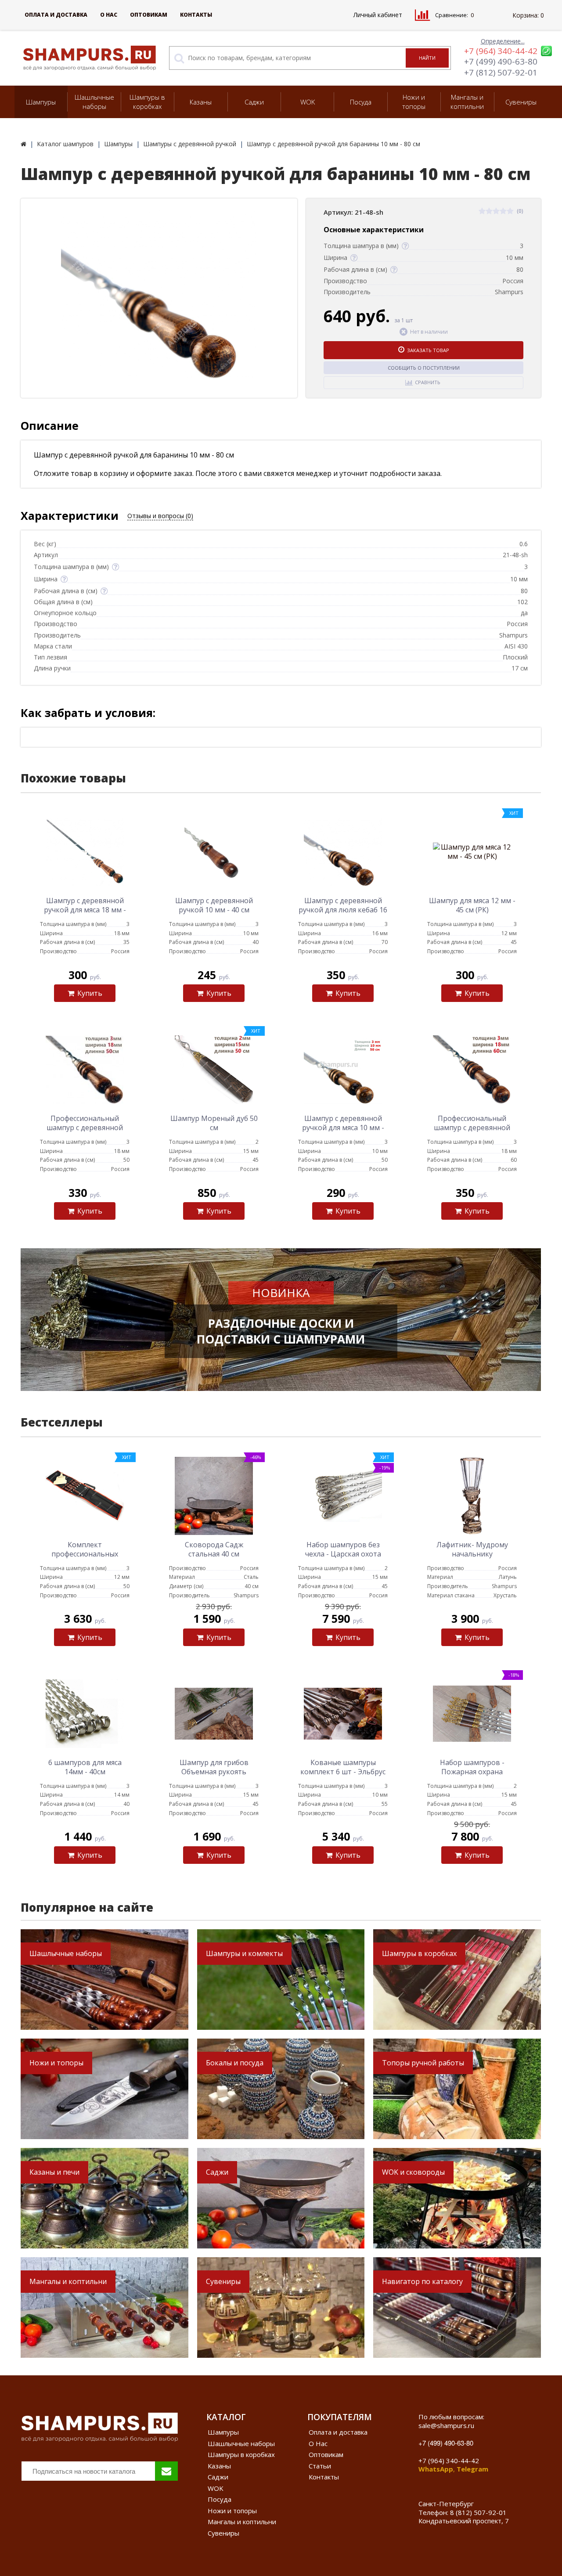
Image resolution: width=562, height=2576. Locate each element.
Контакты (196, 15)
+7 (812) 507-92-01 (501, 72)
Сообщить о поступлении (424, 368)
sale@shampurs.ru (446, 2425)
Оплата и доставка (56, 15)
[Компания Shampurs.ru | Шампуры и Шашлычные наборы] (23, 144)
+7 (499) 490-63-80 (501, 61)
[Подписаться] (166, 2471)
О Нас (109, 15)
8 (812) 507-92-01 (478, 2512)
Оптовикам (149, 15)
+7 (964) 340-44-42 (501, 51)
